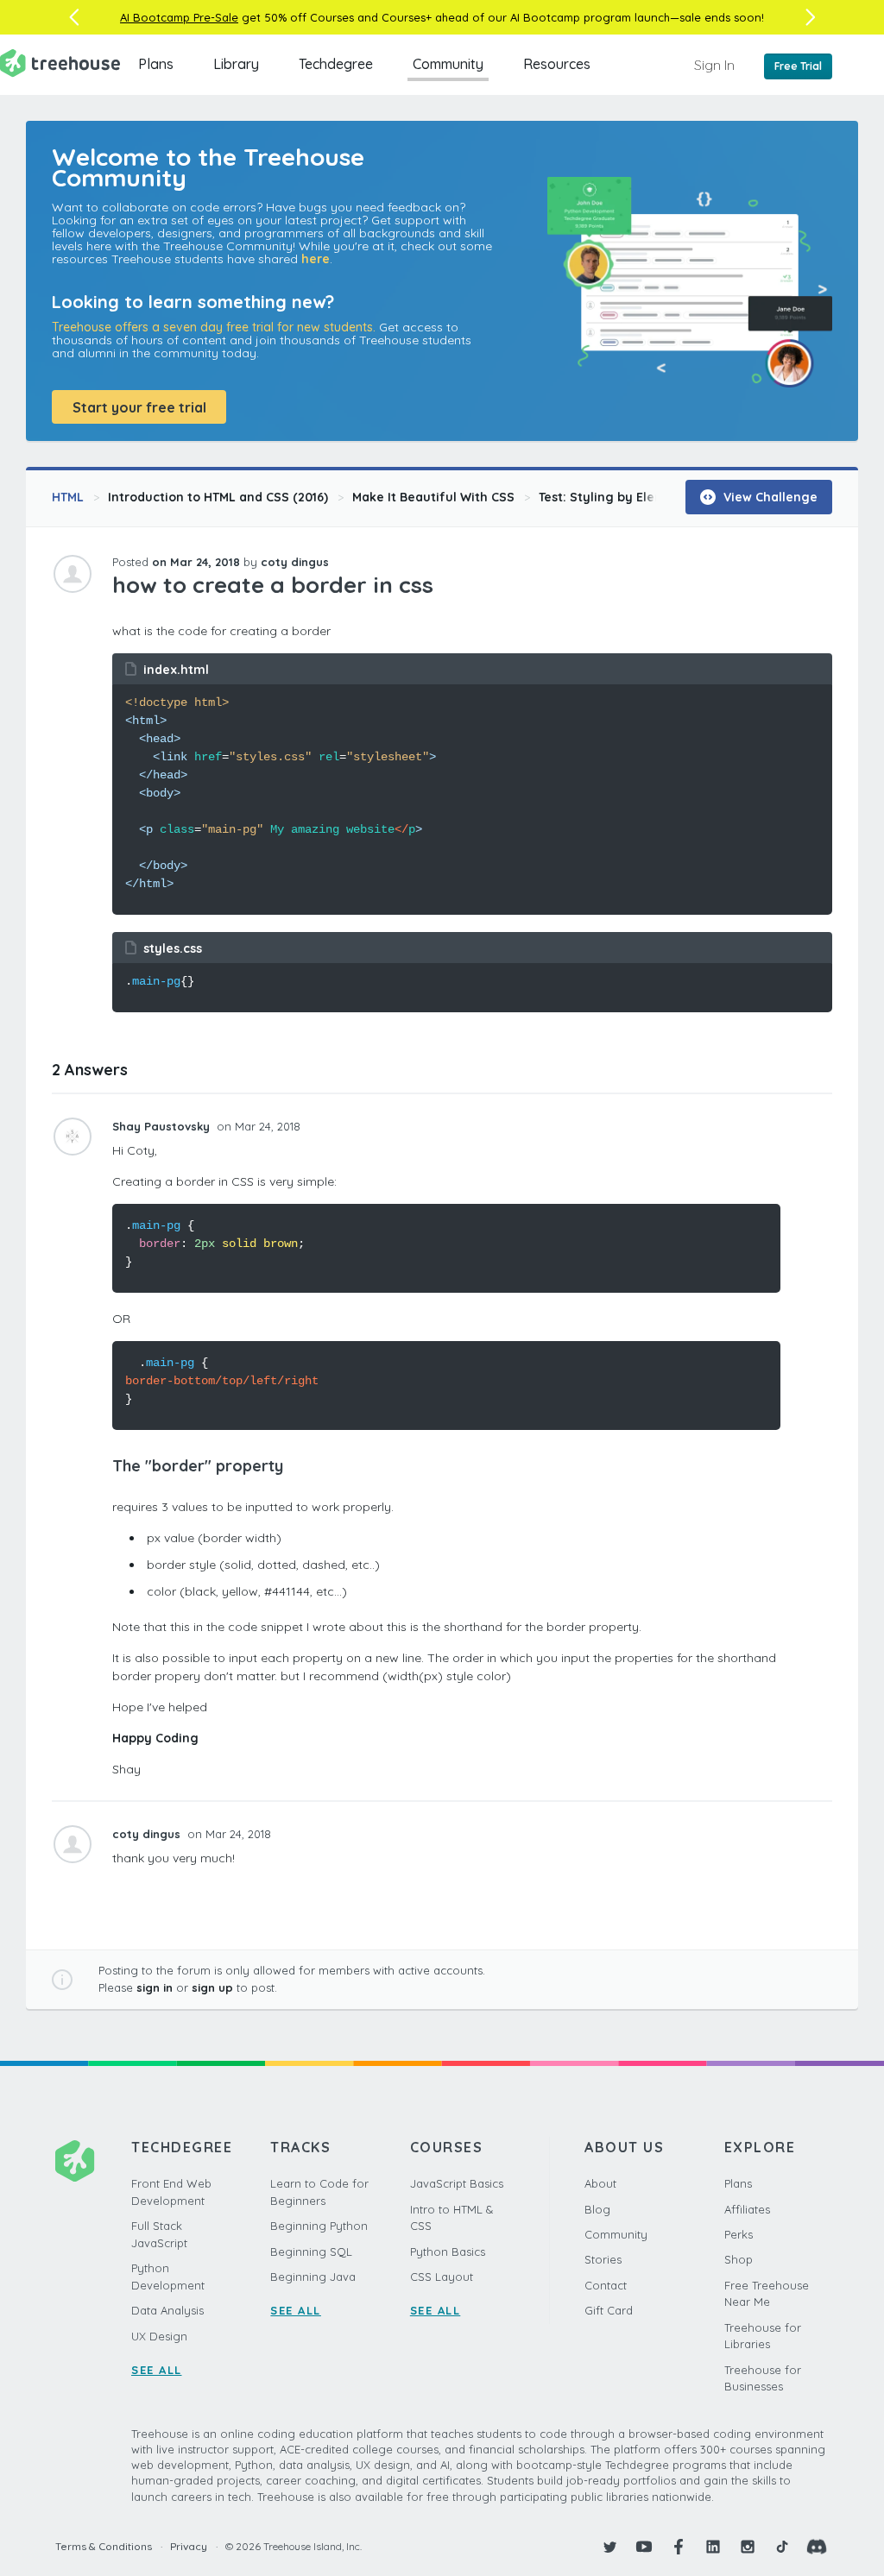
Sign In (714, 65)
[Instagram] (748, 2547)
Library (236, 64)
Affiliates (747, 2209)
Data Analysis (167, 2310)
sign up (212, 1987)
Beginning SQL (311, 2252)
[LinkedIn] (713, 2547)
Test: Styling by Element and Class (644, 497)
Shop (739, 2259)
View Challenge (769, 497)
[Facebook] (679, 2547)
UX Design (159, 2336)
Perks (739, 2234)
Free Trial (798, 66)
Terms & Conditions (104, 2546)
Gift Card (609, 2310)
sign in (155, 1987)
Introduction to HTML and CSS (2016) (218, 497)
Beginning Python (319, 2226)
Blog (597, 2209)
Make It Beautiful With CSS (433, 497)
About (600, 2183)
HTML (68, 497)
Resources (557, 64)
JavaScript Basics (457, 2183)
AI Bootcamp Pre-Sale (179, 17)
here (316, 259)
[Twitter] (609, 2547)
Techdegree (336, 64)
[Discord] (817, 2547)
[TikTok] (782, 2547)
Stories (603, 2259)
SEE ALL (157, 2370)
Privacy (189, 2546)
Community (448, 64)
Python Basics (448, 2252)
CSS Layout (442, 2277)
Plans (156, 64)
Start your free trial (139, 407)
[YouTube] (644, 2547)
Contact (606, 2285)
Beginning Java (313, 2277)
